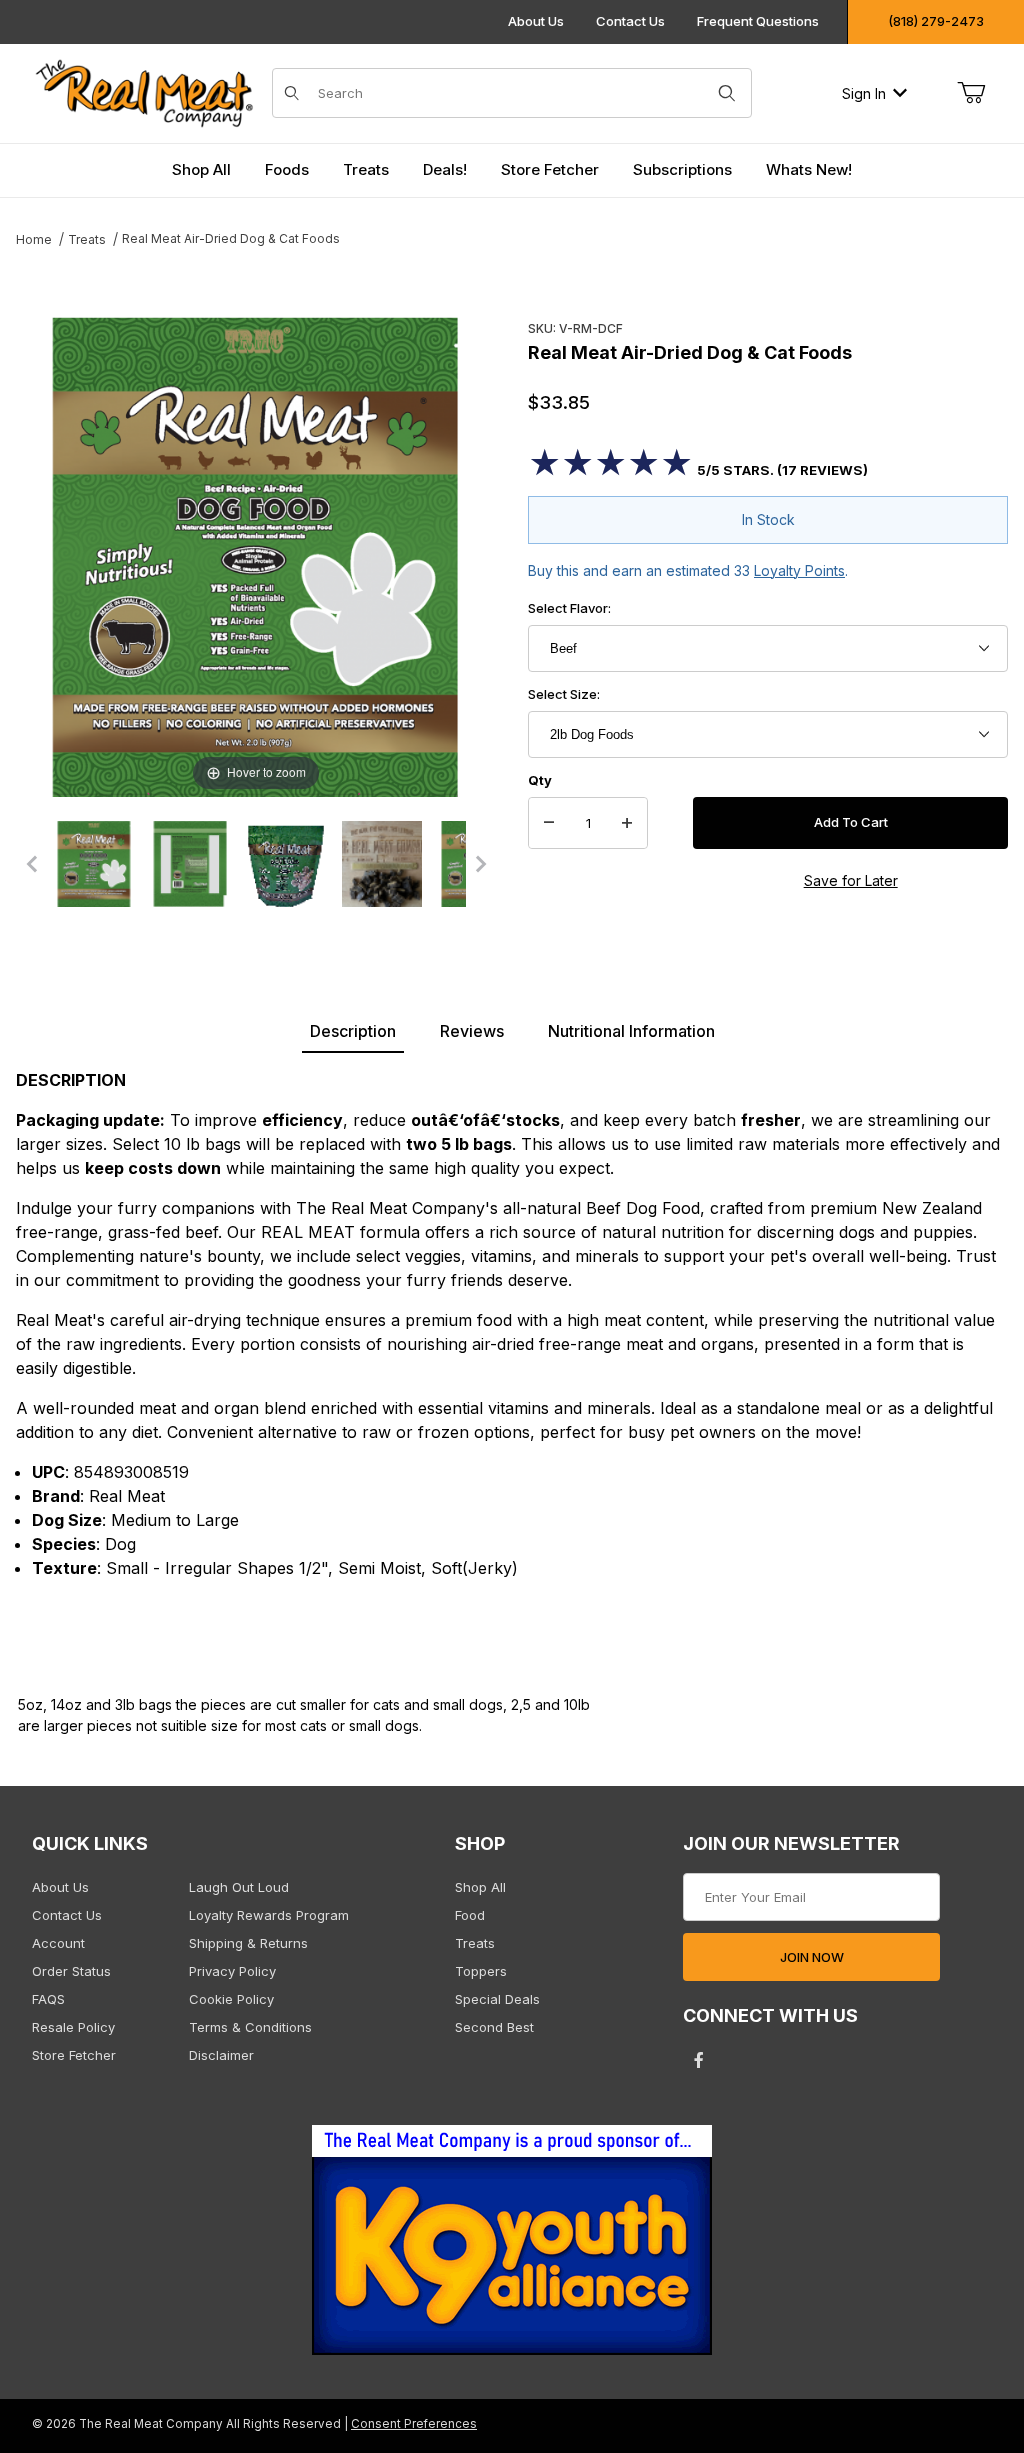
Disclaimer (221, 2055)
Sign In (864, 93)
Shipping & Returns (248, 1943)
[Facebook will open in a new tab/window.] (699, 2060)
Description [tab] (353, 1031)
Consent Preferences (414, 2424)
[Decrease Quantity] (549, 823)
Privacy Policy (232, 1971)
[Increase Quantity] (627, 823)
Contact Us (630, 21)
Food (470, 1915)
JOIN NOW (812, 1957)
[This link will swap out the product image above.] (256, 555)
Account (58, 1943)
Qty (540, 780)
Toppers (481, 1971)
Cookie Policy (231, 1999)
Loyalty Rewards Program (269, 1915)
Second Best (494, 2027)
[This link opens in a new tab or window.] (512, 2245)
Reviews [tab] (472, 1031)
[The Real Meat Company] (152, 93)
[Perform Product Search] (727, 93)
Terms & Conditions (250, 2027)
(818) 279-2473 (936, 21)
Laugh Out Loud (239, 1887)
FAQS (48, 1999)
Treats (475, 1943)
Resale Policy (73, 2027)
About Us (536, 21)
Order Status (71, 1971)
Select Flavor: (569, 608)
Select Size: (564, 694)
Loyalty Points (799, 570)
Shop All (480, 1887)
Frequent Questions (758, 21)
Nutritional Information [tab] (631, 1031)
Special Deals (497, 1999)
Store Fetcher (74, 2055)
